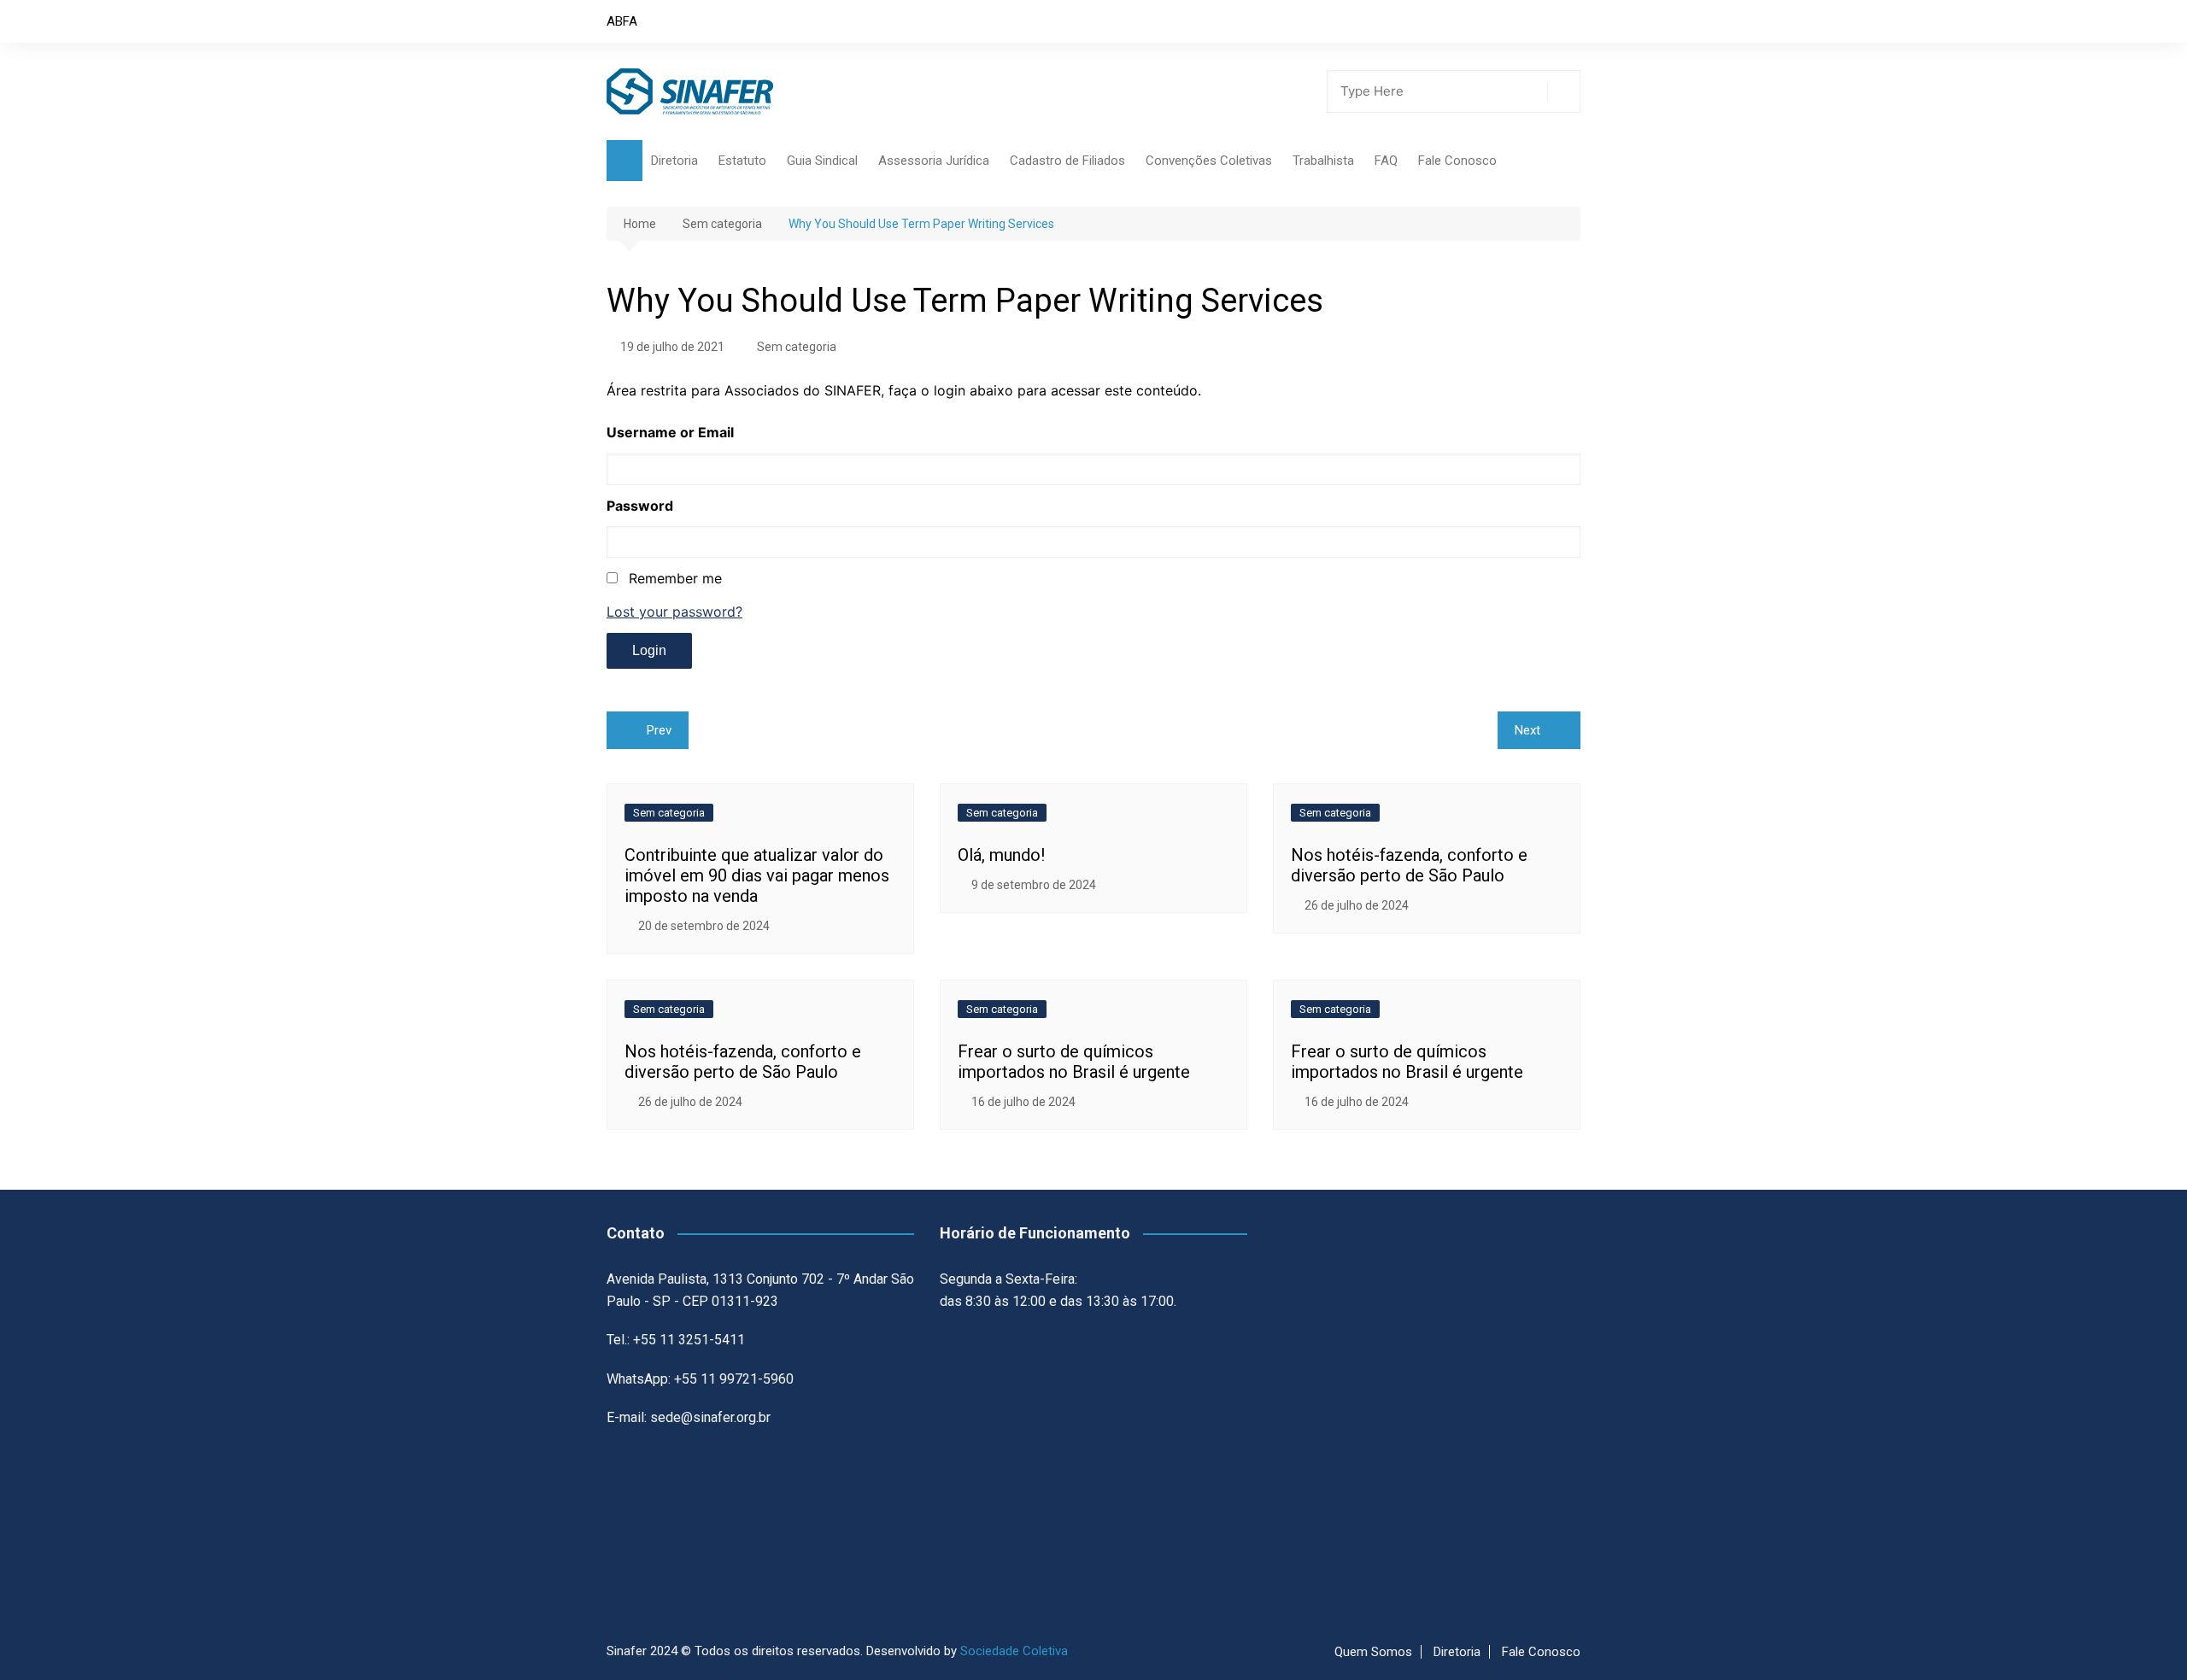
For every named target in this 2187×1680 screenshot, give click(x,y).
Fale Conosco (1457, 161)
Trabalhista (1323, 161)
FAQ (1386, 161)
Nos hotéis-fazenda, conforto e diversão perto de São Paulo (1409, 865)
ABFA (622, 21)
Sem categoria (797, 347)
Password (640, 506)
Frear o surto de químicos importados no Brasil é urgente (1074, 1062)
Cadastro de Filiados (1067, 161)
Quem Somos (1373, 1652)
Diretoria (674, 161)
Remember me (675, 578)
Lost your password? (674, 612)
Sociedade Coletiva (1014, 1651)
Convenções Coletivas (1209, 161)
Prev (659, 730)
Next (1527, 730)
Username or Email (670, 432)
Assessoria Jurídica (934, 161)
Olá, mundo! (1001, 855)
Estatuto (742, 161)
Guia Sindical (822, 161)
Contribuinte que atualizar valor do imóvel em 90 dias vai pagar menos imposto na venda (757, 875)
